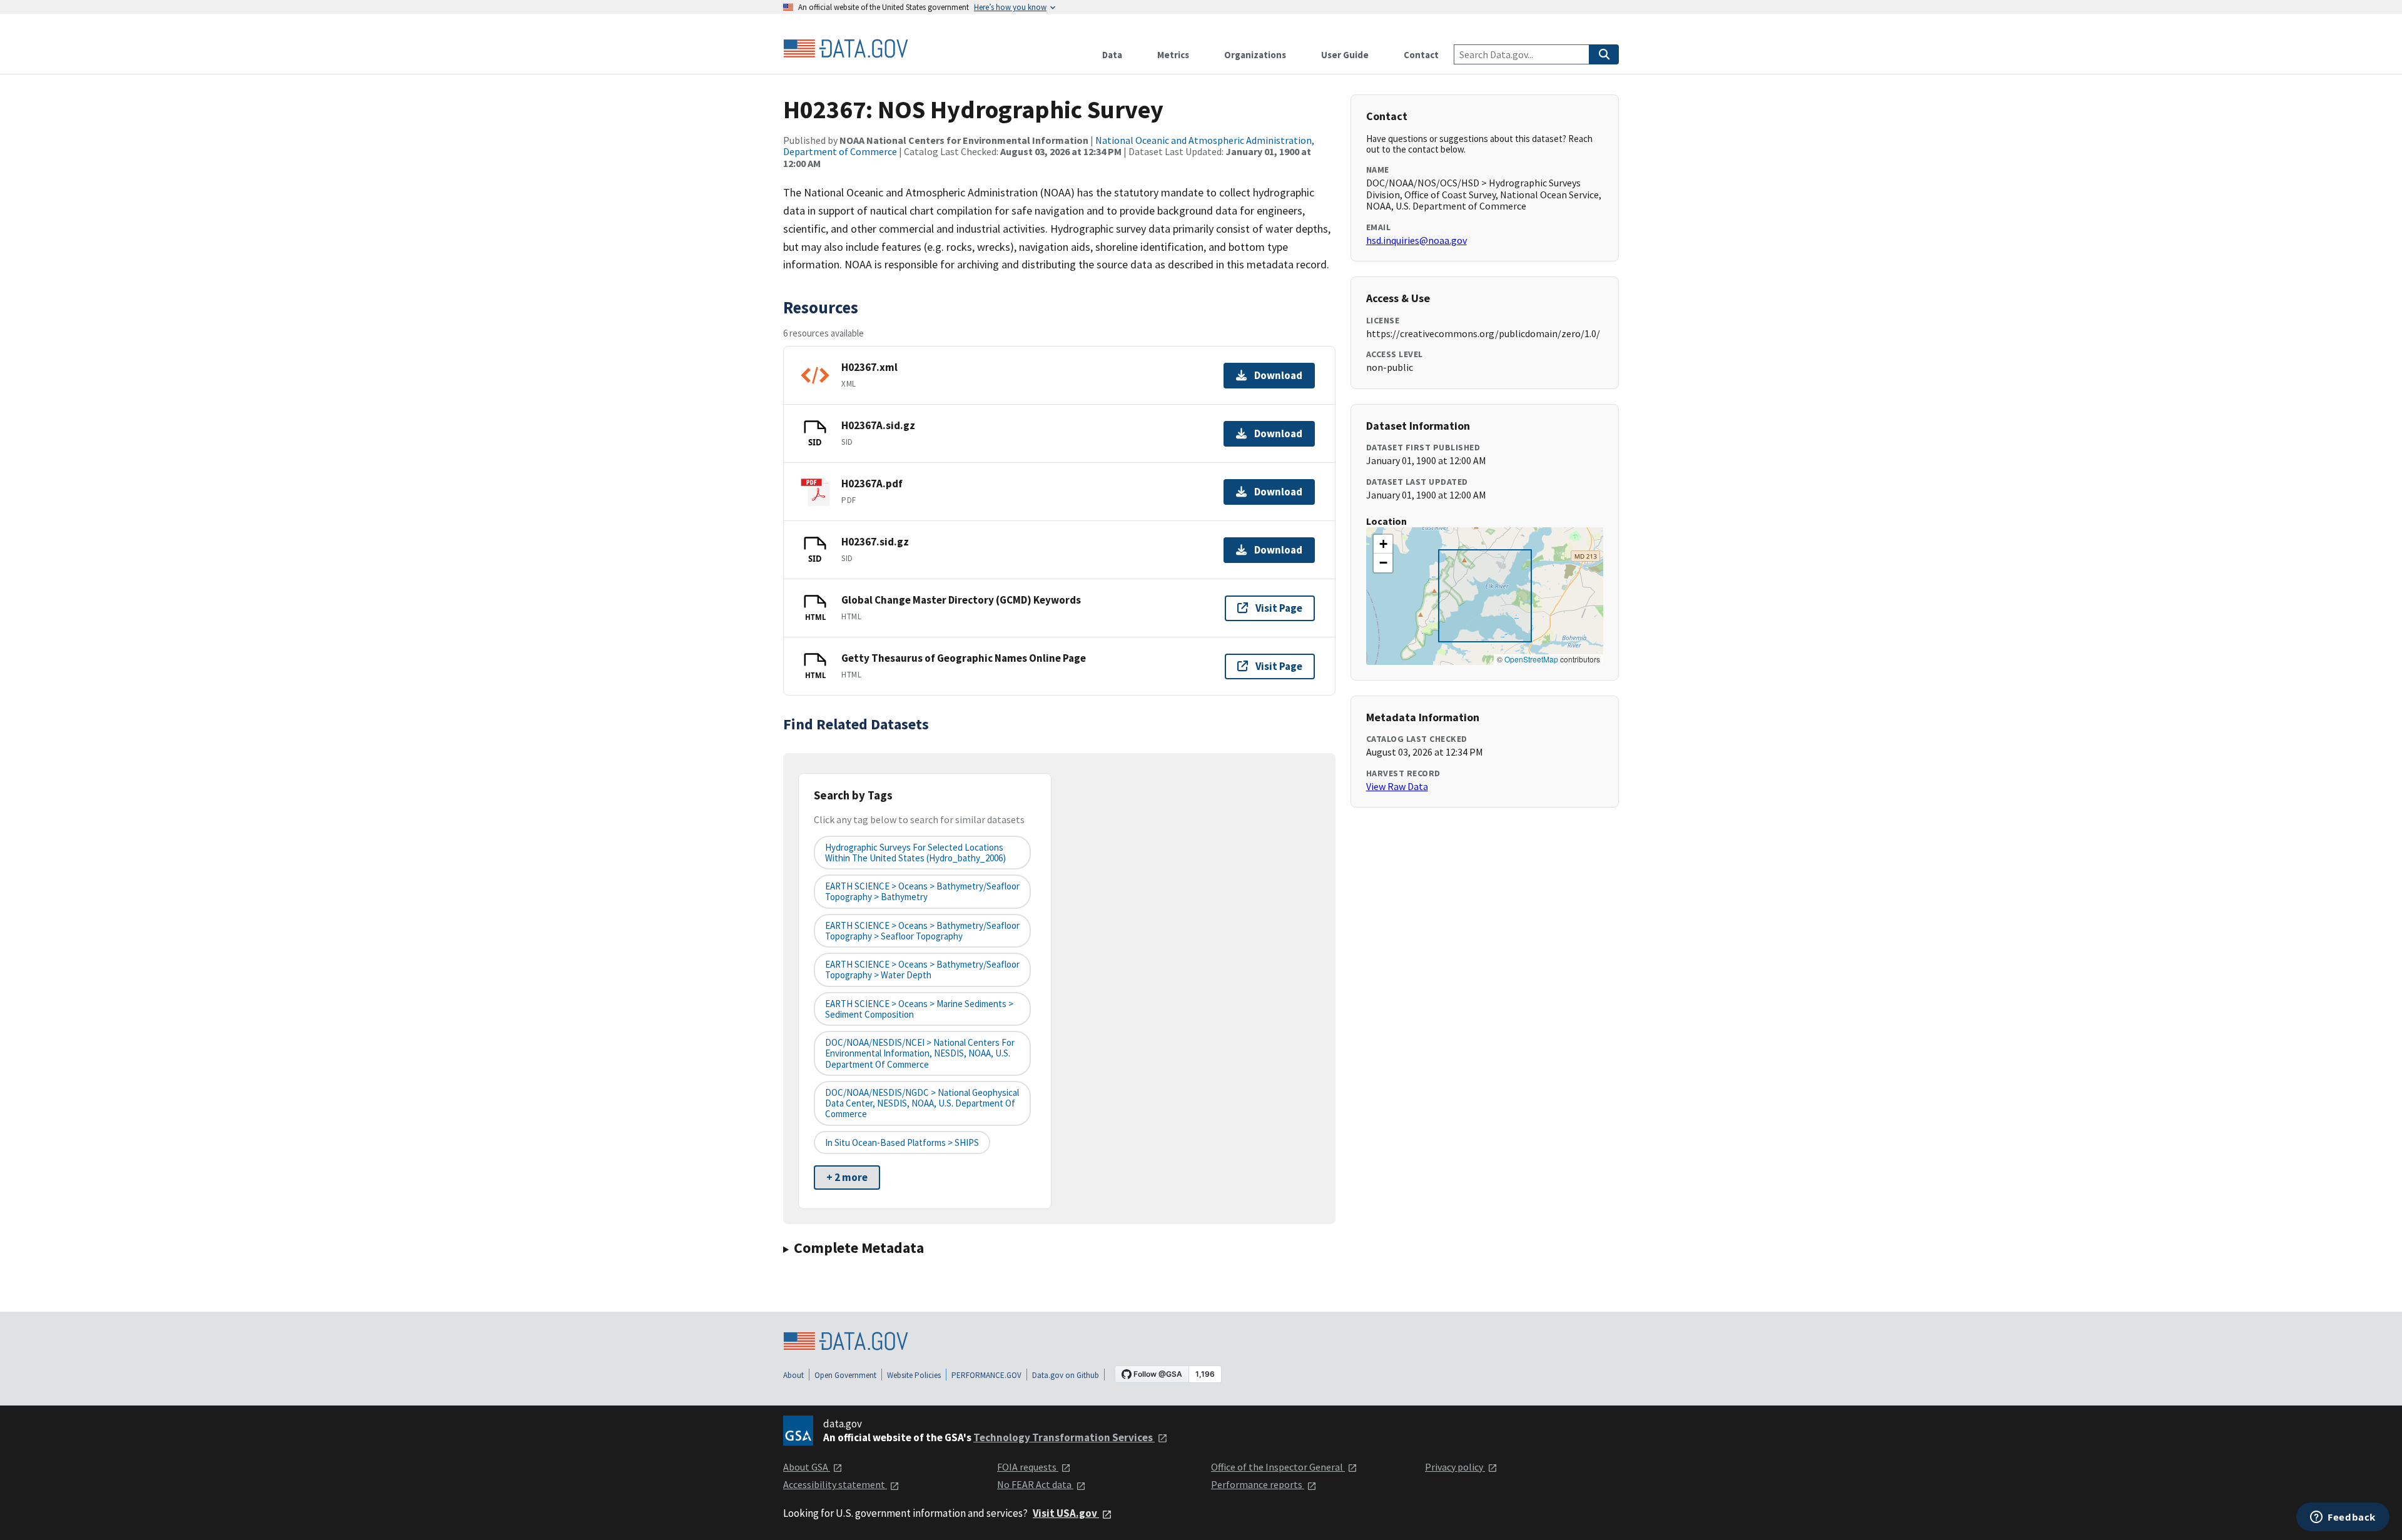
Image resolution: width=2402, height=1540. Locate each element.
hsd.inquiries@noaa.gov (1416, 240)
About (793, 1375)
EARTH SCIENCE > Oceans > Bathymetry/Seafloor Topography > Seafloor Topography (922, 931)
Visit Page (1279, 608)
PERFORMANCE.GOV (986, 1375)
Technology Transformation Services (1064, 1437)
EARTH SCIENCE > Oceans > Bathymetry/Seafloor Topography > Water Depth (922, 970)
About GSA (807, 1467)
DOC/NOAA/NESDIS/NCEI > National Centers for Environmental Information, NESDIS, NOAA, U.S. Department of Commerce (920, 1053)
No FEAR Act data (1035, 1484)
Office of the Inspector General (1278, 1467)
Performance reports (1258, 1484)
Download (1278, 375)
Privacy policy (1455, 1467)
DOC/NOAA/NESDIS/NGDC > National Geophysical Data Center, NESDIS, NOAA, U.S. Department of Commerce (922, 1103)
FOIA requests (1028, 1467)
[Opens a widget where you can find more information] (2343, 1518)
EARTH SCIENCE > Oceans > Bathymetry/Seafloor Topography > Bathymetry (922, 891)
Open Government (845, 1375)
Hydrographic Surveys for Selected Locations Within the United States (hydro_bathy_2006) (915, 853)
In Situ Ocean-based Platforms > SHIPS (902, 1142)
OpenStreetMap (1531, 659)
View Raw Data (1397, 786)
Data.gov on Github (1066, 1375)
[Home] (846, 49)
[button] (1383, 544)
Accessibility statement (835, 1484)
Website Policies (914, 1375)
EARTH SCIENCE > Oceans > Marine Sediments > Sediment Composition (919, 1009)
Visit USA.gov (1066, 1513)
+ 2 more (847, 1177)
